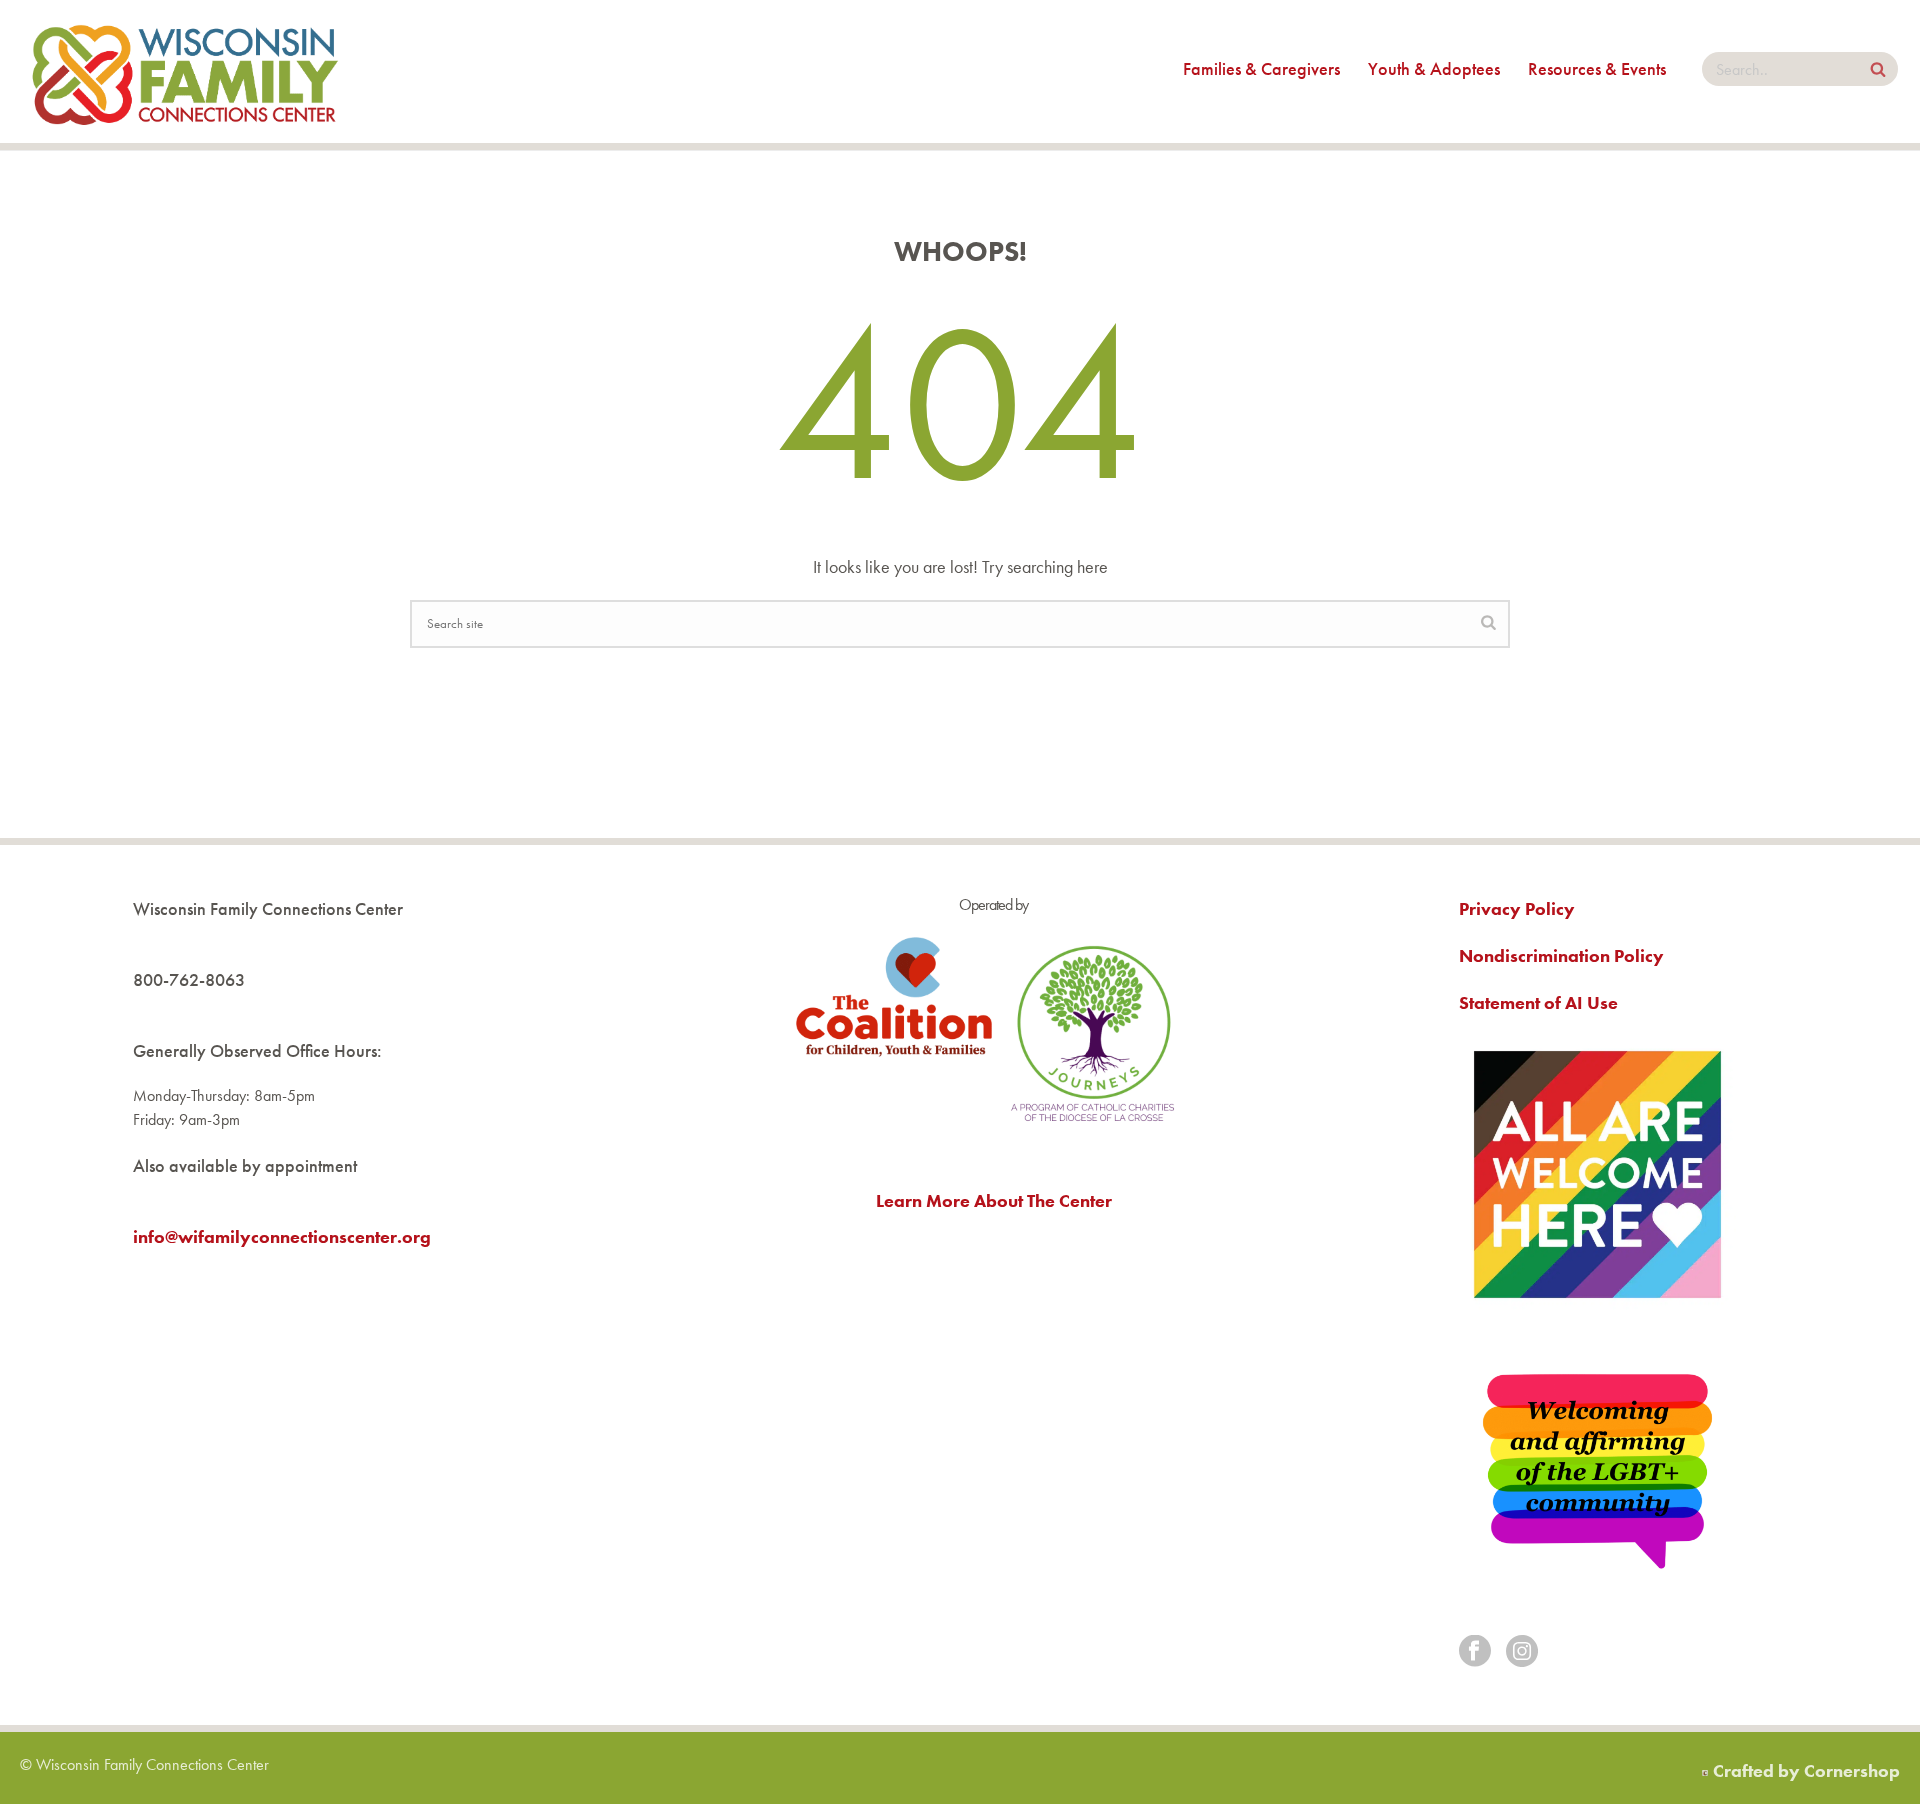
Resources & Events (1597, 68)
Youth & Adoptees (1434, 68)
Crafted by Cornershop (1806, 1770)
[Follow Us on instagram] (1522, 1652)
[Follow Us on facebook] (1475, 1652)
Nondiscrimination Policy (1561, 955)
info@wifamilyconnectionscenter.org (282, 1236)
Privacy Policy (1517, 908)
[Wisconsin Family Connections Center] (185, 71)
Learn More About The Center (994, 1200)
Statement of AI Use (1538, 1002)
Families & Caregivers (1261, 68)
